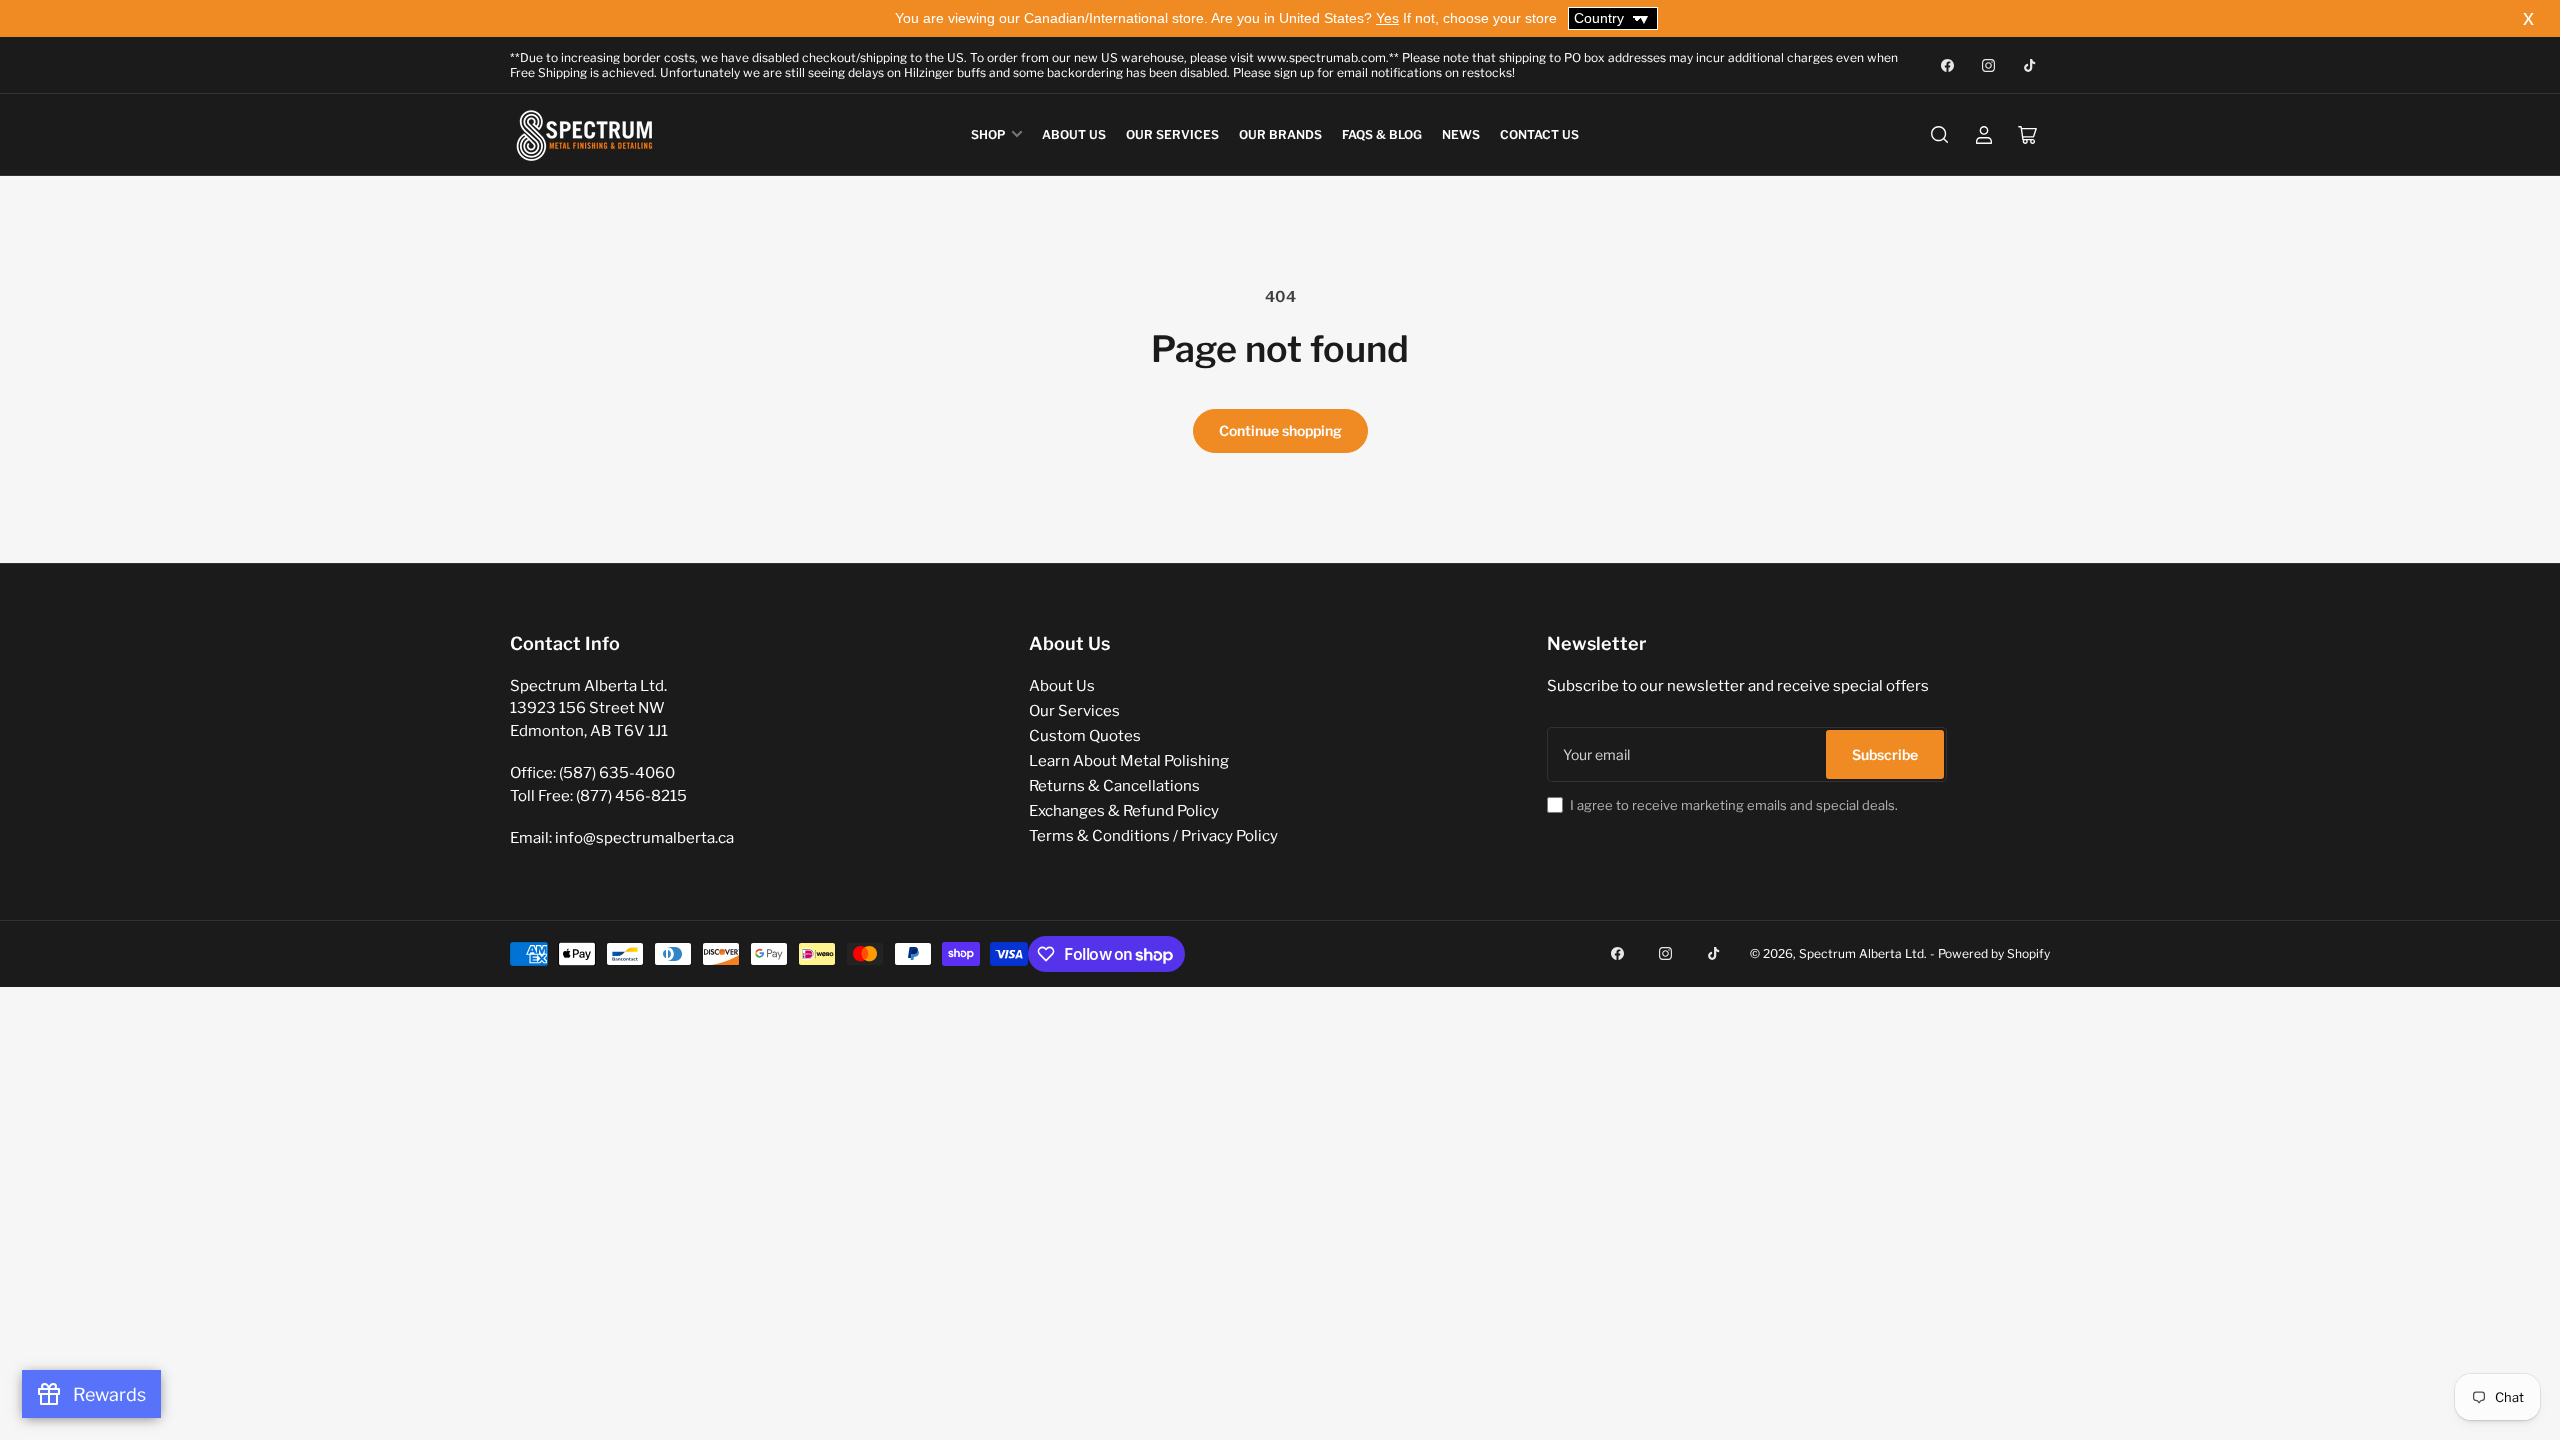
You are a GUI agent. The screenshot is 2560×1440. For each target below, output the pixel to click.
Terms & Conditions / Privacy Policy (1153, 836)
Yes (1387, 18)
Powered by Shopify (1994, 953)
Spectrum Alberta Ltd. (1863, 953)
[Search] (1940, 135)
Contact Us (1539, 134)
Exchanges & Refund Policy (1124, 811)
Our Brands (1280, 134)
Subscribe (1885, 754)
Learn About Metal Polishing (1129, 761)
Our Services (1172, 134)
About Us (1074, 134)
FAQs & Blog (1382, 134)
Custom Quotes (1085, 736)
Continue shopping (1280, 430)
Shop (988, 134)
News (1461, 134)
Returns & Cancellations (1114, 786)
